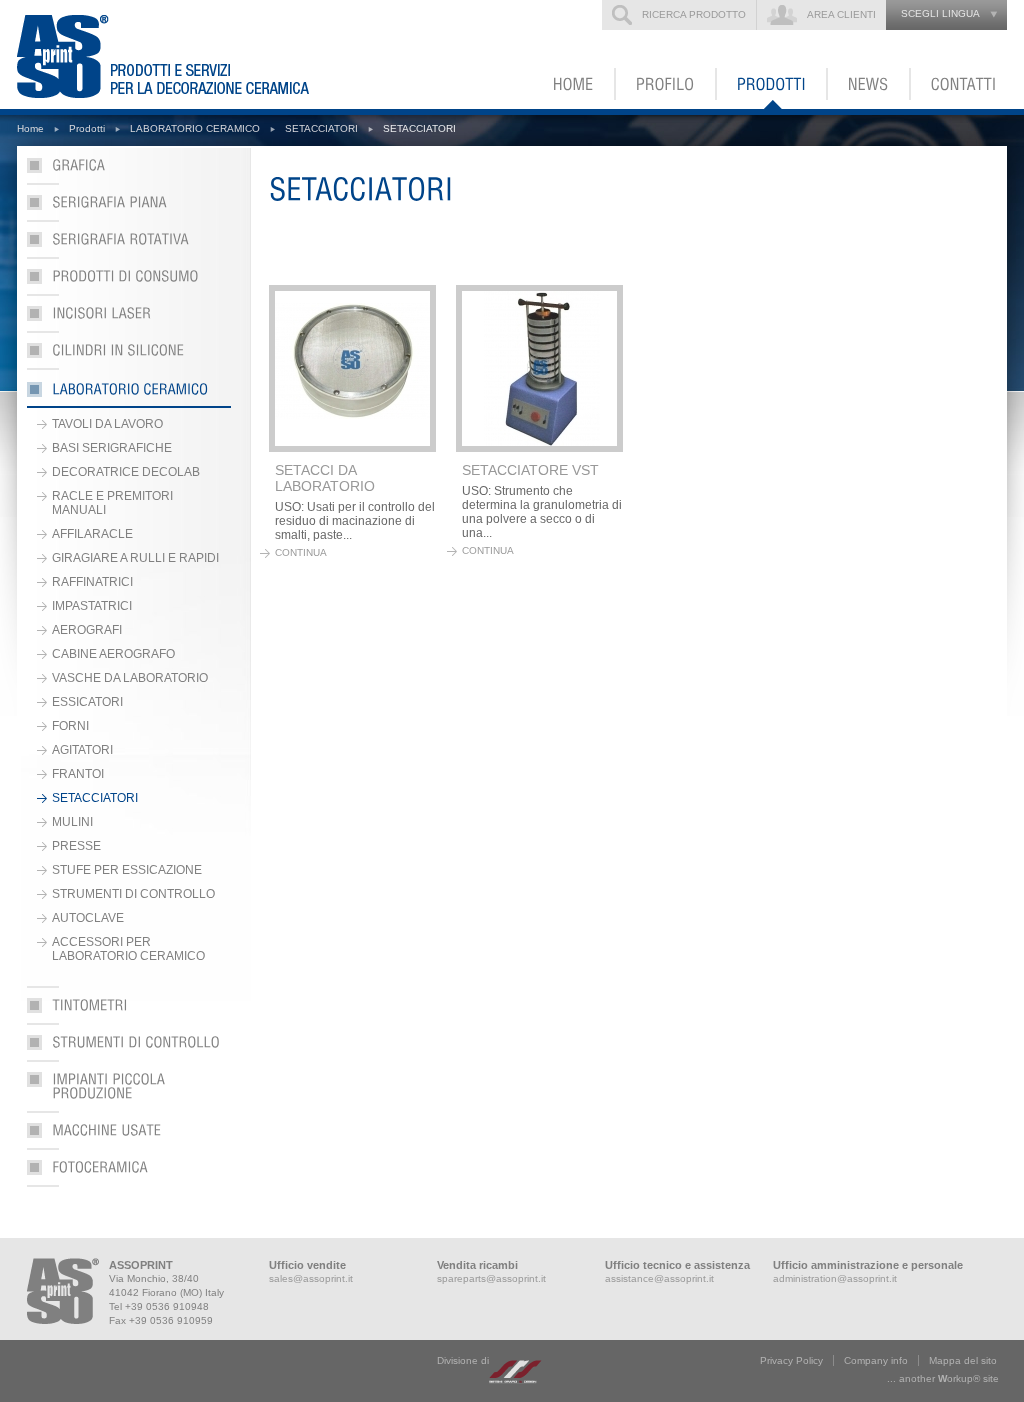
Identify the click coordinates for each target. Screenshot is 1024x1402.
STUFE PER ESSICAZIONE (127, 870)
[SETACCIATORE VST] (539, 368)
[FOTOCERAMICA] (129, 1173)
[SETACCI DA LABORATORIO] (352, 368)
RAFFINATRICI (92, 582)
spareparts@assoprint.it (491, 1278)
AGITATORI (82, 750)
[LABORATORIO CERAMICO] (129, 394)
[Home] (574, 84)
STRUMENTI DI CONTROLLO (133, 894)
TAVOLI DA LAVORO (107, 424)
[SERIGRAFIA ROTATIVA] (129, 245)
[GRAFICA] (129, 171)
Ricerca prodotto (694, 14)
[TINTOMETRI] (129, 1011)
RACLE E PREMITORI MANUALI (112, 503)
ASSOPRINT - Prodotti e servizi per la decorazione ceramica (176, 54)
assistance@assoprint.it (659, 1278)
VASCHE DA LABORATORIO (130, 678)
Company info (876, 1360)
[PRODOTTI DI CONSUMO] (129, 282)
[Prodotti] (772, 84)
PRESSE (76, 846)
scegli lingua (940, 13)
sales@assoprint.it (311, 1278)
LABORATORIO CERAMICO (195, 128)
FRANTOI (78, 774)
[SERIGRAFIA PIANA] (129, 208)
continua (301, 552)
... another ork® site (943, 1378)
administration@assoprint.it (835, 1278)
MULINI (72, 822)
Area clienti (841, 14)
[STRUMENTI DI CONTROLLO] (129, 1048)
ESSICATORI (87, 702)
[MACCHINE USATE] (129, 1136)
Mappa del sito (963, 1360)
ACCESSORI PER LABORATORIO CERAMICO (128, 949)
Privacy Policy (791, 1360)
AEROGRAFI (87, 630)
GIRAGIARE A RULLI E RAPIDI (135, 558)
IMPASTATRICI (92, 606)
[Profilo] (666, 84)
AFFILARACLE (92, 534)
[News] (869, 84)
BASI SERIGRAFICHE (112, 448)
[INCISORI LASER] (129, 319)
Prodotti (87, 128)
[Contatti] (959, 84)
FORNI (70, 726)
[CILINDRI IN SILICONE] (129, 356)
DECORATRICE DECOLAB (126, 472)
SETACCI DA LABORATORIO (325, 478)
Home (30, 128)
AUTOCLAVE (88, 918)
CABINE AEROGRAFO (113, 654)
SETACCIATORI (321, 128)
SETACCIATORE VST (530, 470)
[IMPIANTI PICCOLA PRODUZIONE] (129, 1092)
